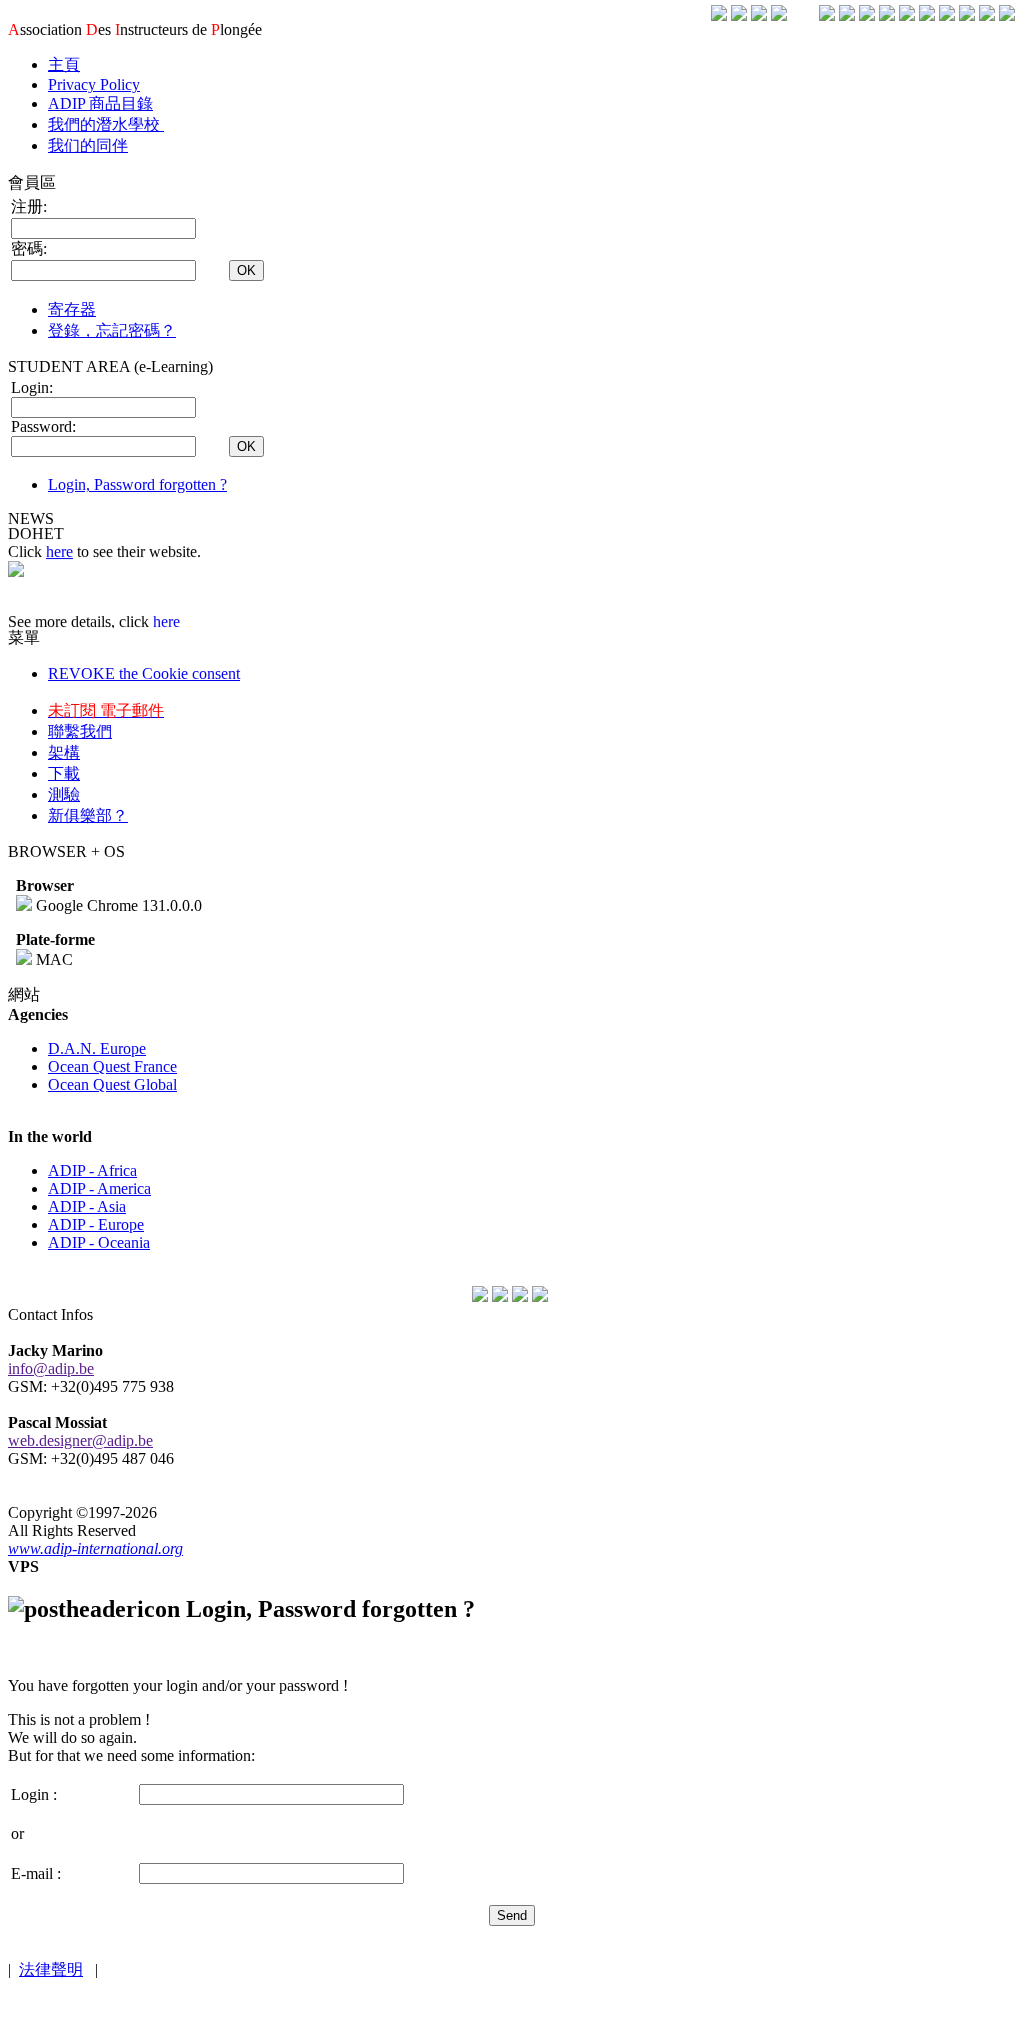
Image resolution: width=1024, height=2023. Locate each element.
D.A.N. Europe (97, 1048)
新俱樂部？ (88, 815)
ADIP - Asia (87, 1206)
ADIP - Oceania (99, 1242)
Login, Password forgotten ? (137, 484)
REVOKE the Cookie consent (144, 673)
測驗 (64, 794)
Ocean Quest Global (112, 1084)
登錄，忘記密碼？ (112, 330)
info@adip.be (51, 1368)
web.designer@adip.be (80, 1440)
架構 (64, 752)
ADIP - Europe (96, 1224)
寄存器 (72, 309)
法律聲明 (51, 1969)
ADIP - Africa (92, 1170)
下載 (64, 773)
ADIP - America (99, 1188)
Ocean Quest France (112, 1066)
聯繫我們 (80, 731)
